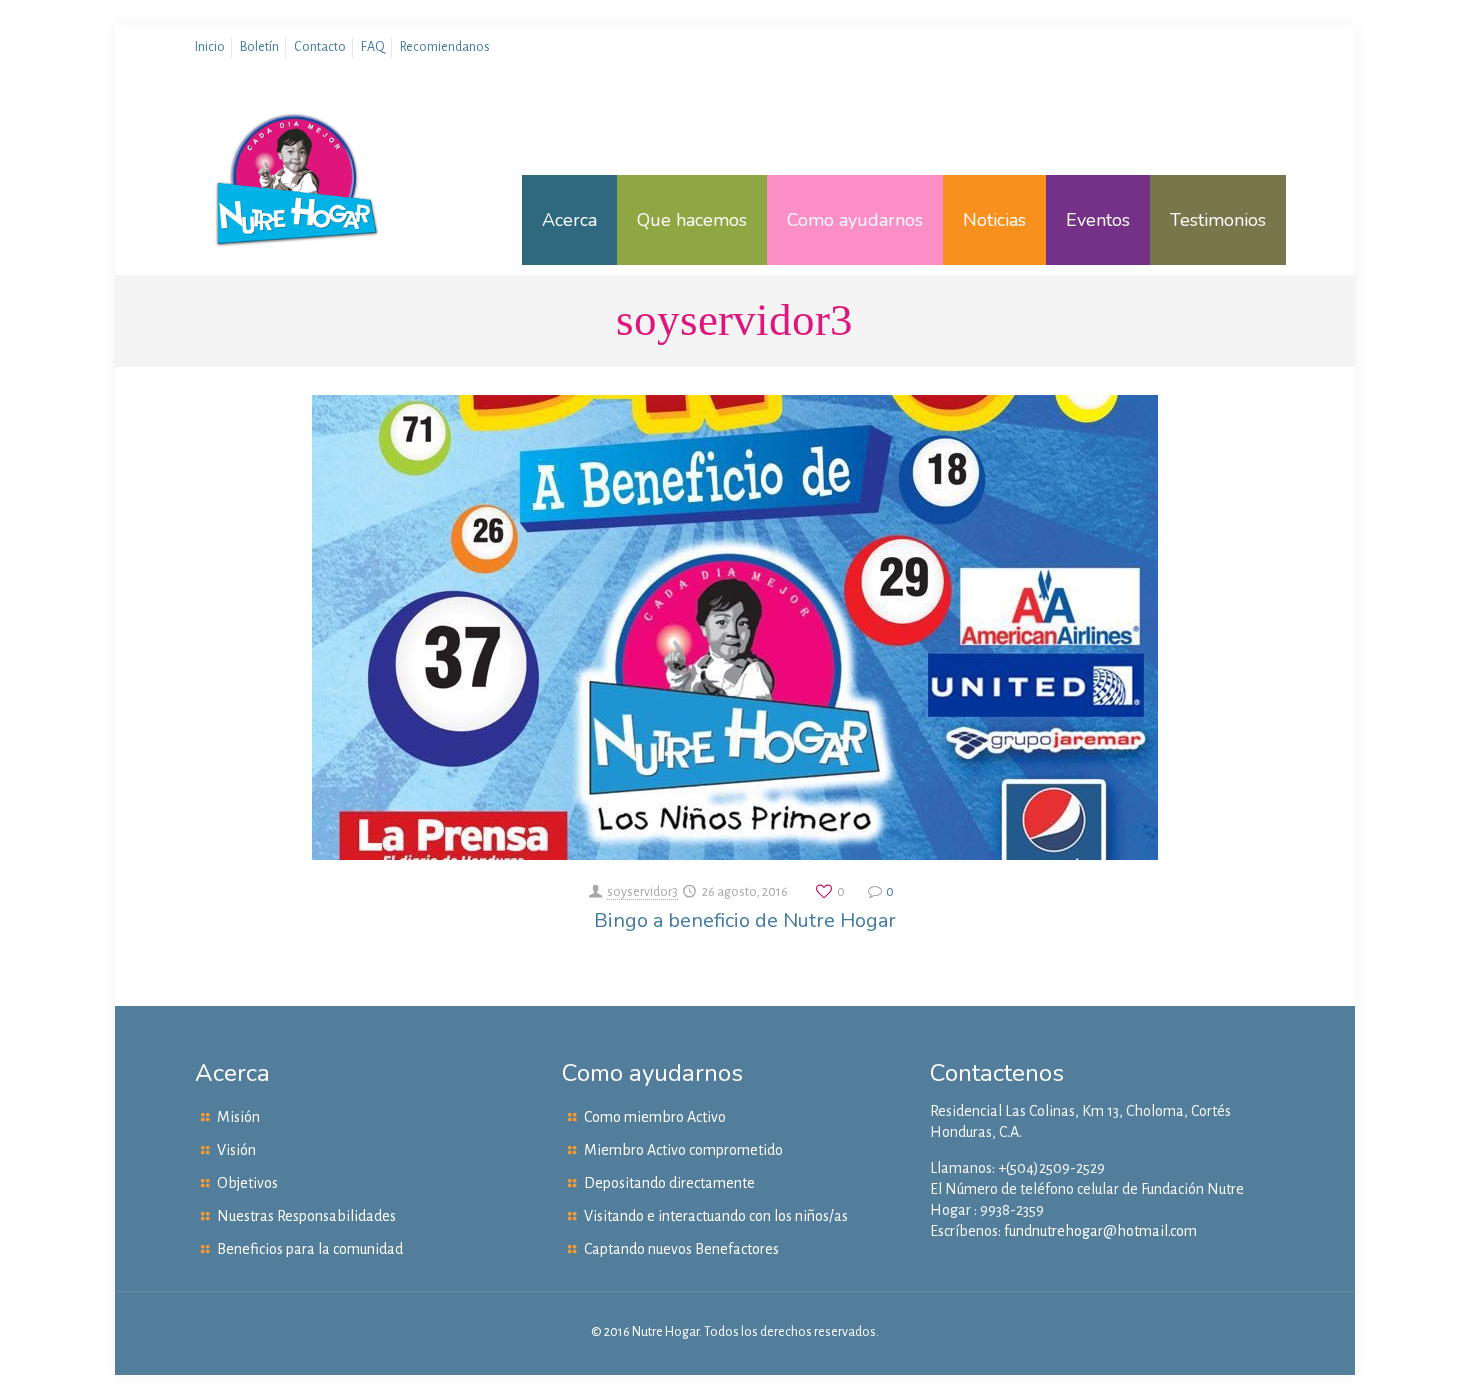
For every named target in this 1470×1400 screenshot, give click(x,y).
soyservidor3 (642, 892)
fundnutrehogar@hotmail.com (1100, 1231)
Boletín (259, 47)
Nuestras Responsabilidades (306, 1216)
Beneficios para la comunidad (310, 1249)
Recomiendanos (445, 47)
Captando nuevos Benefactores (681, 1249)
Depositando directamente (669, 1183)
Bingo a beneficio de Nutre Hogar (745, 920)
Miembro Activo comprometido (683, 1150)
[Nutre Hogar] (297, 220)
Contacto (320, 47)
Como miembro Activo (655, 1117)
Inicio (210, 47)
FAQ (373, 47)
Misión (238, 1117)
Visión (236, 1150)
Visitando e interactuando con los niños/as (716, 1216)
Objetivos (247, 1183)
